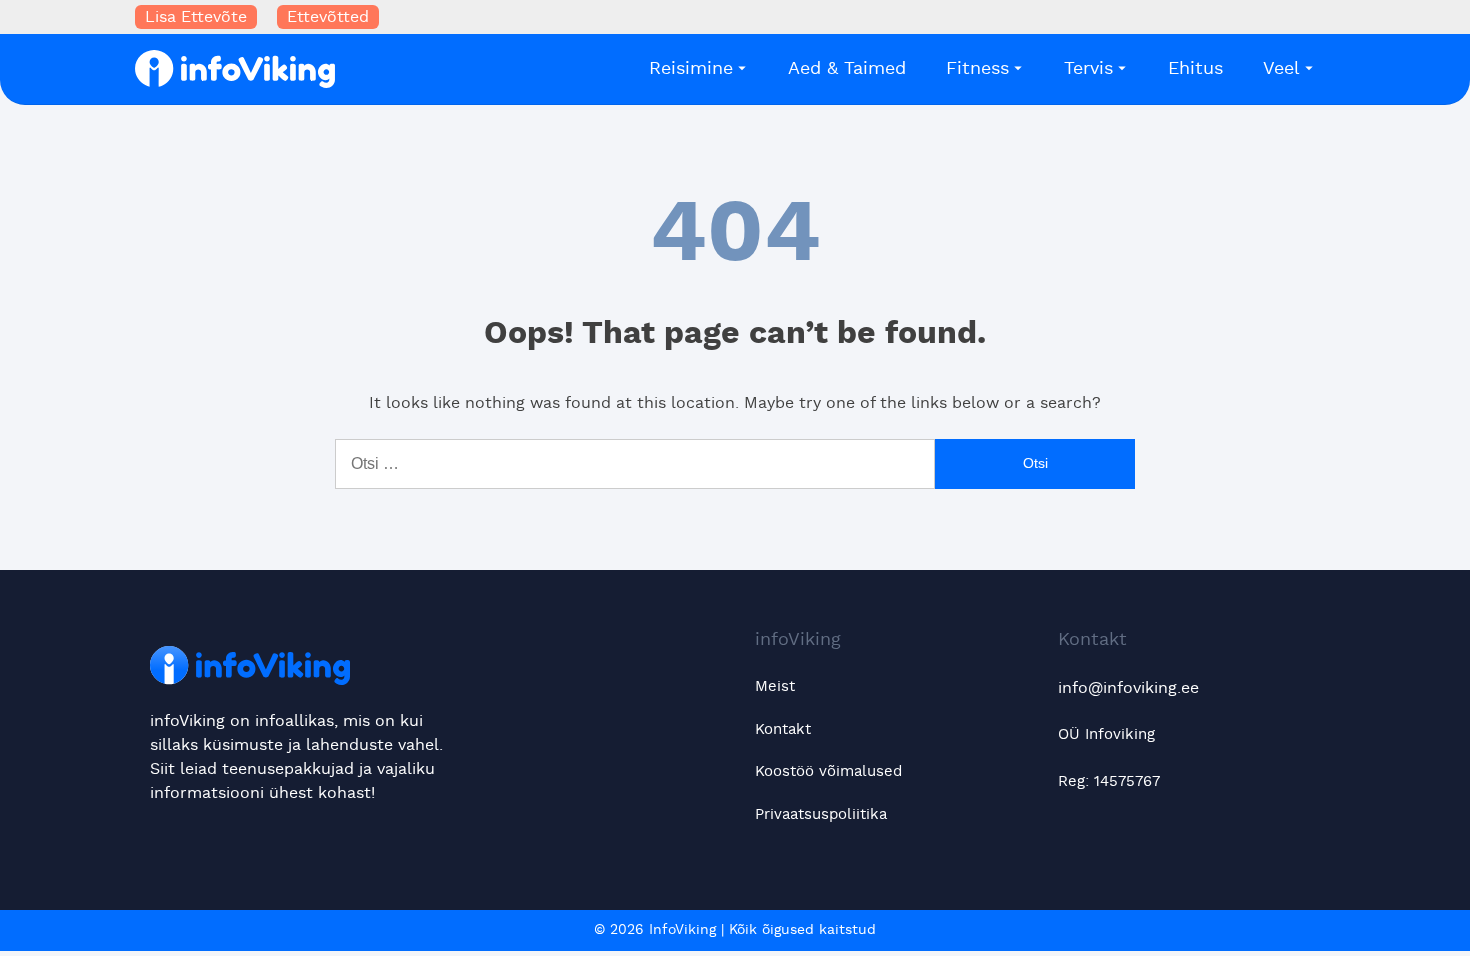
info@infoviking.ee (1128, 688)
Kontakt (783, 729)
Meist (775, 686)
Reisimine (691, 69)
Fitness (977, 69)
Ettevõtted (328, 17)
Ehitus (1195, 69)
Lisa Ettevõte (196, 17)
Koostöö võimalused (828, 771)
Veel (1281, 69)
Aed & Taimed (847, 69)
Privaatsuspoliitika (821, 814)
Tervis (1088, 69)
